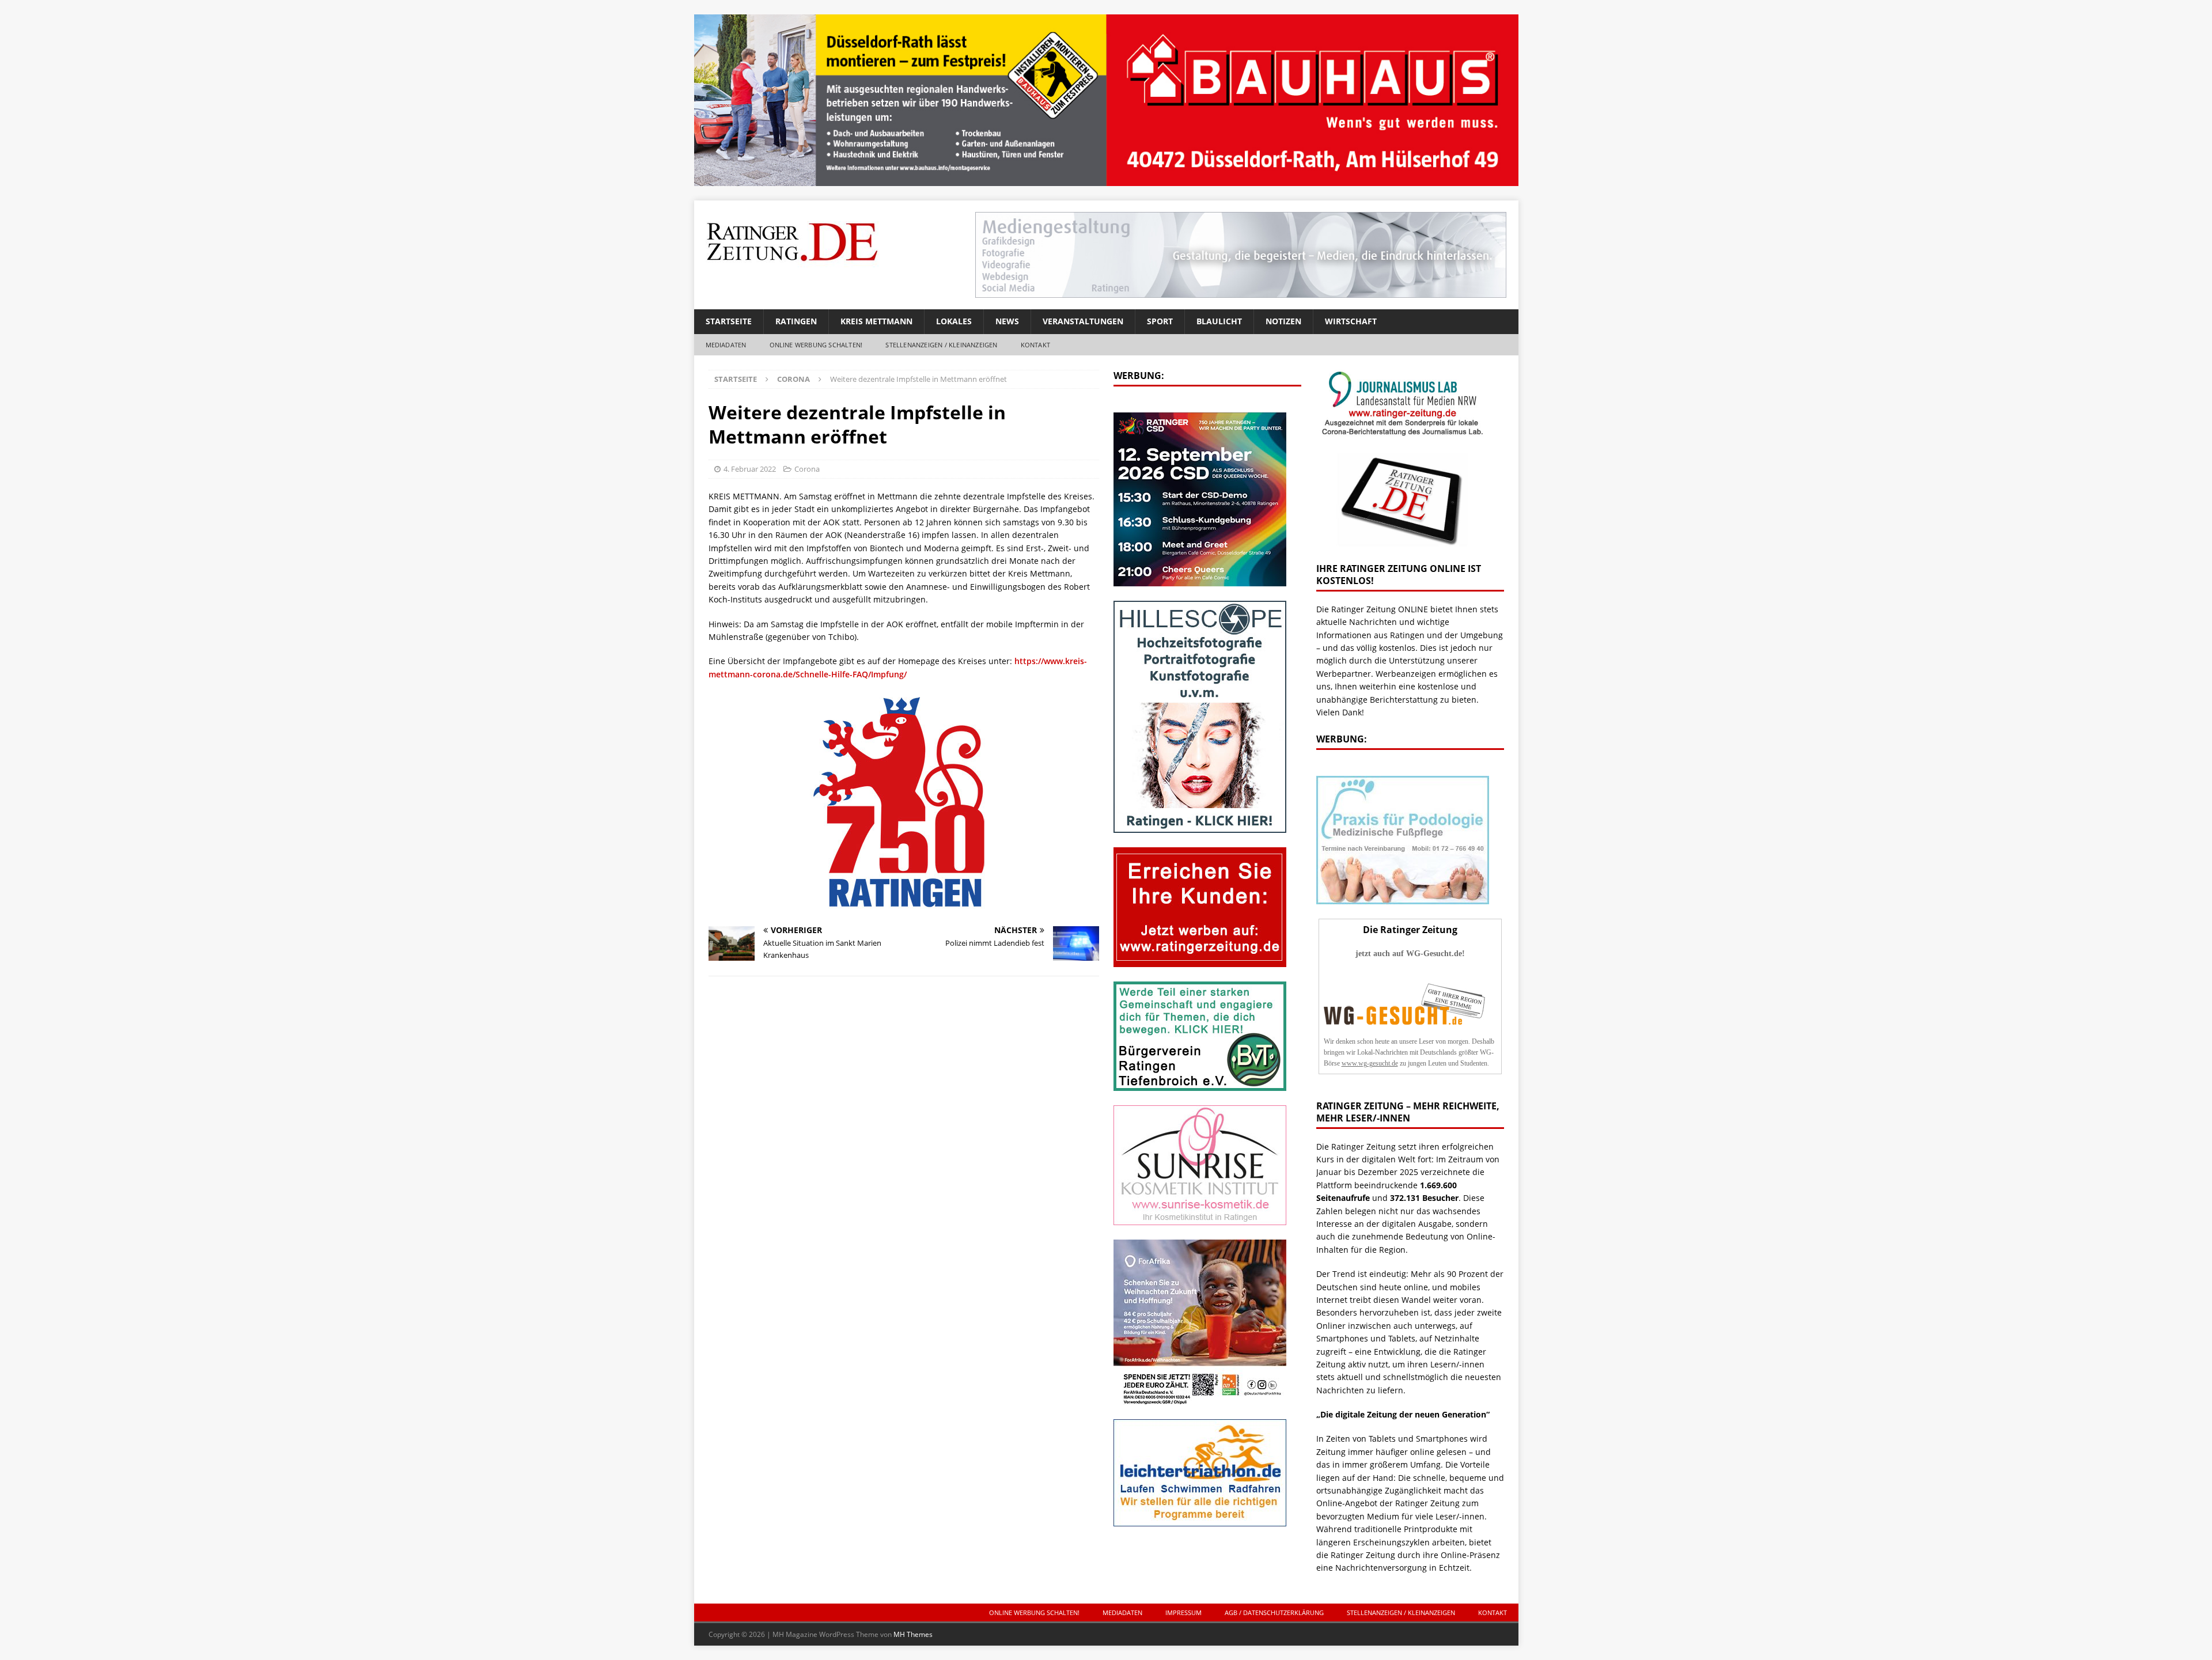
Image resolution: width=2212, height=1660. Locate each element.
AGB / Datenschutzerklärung (1274, 1612)
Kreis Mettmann (876, 321)
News (1007, 321)
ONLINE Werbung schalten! (816, 345)
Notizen (1283, 321)
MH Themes (913, 1634)
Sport (1160, 321)
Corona (807, 469)
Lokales (954, 321)
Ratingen (796, 321)
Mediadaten (726, 345)
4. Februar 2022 (750, 469)
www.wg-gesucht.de (1370, 1063)
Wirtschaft (1351, 321)
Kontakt (1035, 345)
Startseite (729, 321)
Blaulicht (1219, 321)
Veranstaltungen (1083, 321)
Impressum (1183, 1612)
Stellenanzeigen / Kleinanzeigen (941, 345)
